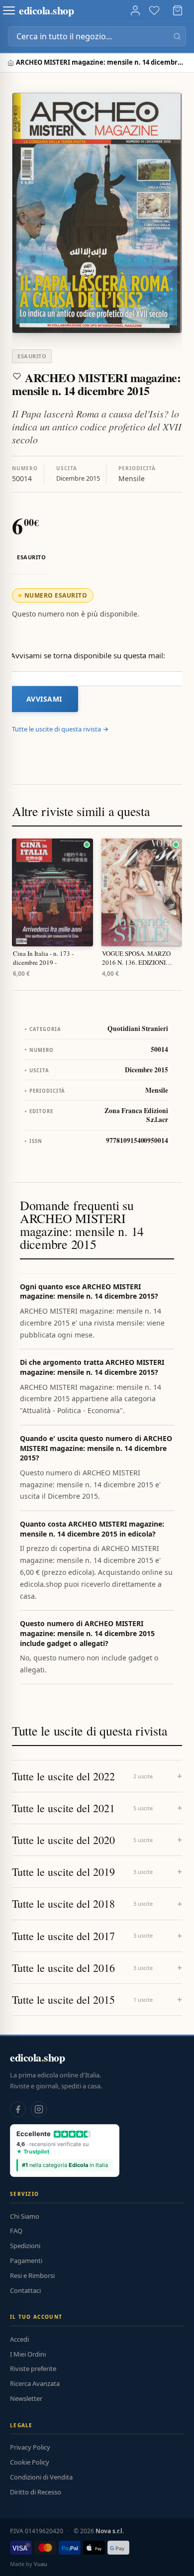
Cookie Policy (30, 2462)
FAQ (16, 2231)
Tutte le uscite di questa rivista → (60, 729)
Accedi (19, 2339)
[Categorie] (9, 10)
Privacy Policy (30, 2447)
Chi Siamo (25, 2216)
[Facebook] (18, 2109)
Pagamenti (26, 2261)
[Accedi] (135, 10)
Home (12, 63)
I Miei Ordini (28, 2354)
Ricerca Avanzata (35, 2383)
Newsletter (26, 2398)
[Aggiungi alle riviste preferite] (17, 376)
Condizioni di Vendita (41, 2477)
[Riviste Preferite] (154, 10)
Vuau (41, 2564)
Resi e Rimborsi (32, 2275)
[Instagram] (39, 2109)
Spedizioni (25, 2246)
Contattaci (25, 2290)
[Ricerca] (177, 36)
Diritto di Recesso (36, 2492)
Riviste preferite (33, 2369)
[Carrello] (178, 10)
